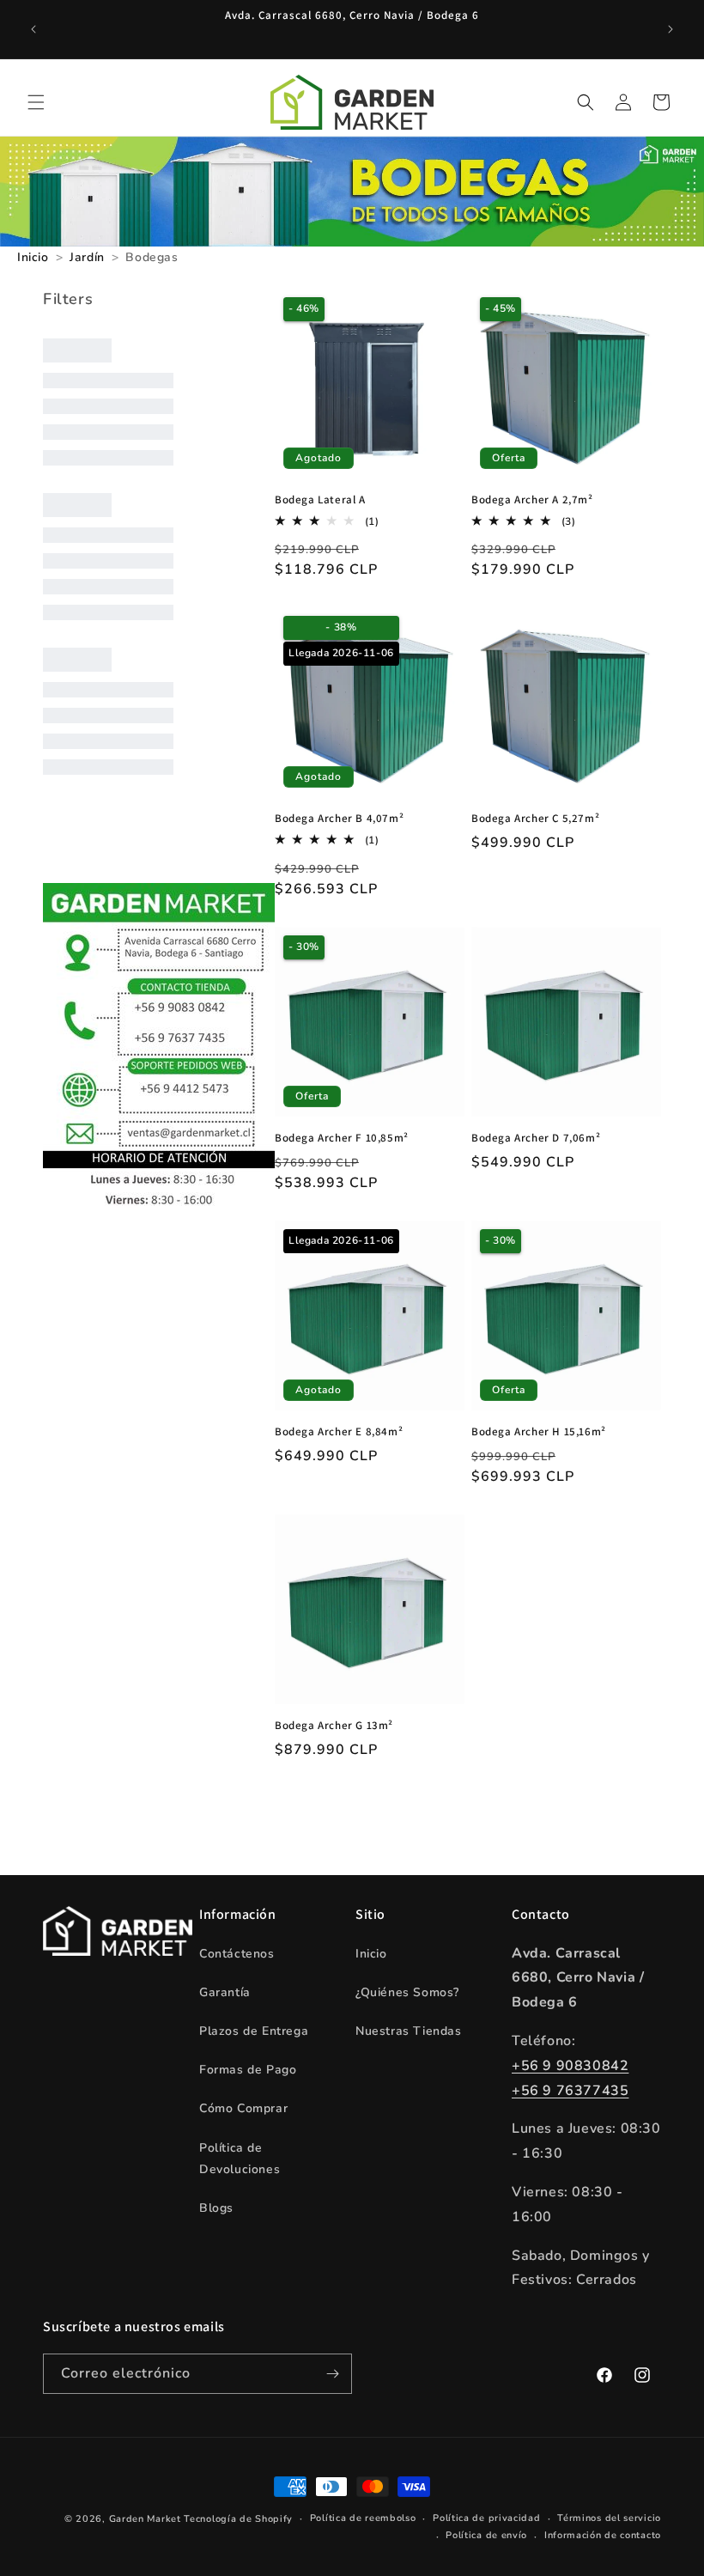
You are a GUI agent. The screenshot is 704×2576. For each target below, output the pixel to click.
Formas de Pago (248, 2070)
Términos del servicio (609, 2518)
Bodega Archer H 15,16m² (539, 1432)
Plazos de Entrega (254, 2031)
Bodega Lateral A (320, 500)
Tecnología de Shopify (238, 2519)
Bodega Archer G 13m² (334, 1726)
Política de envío (486, 2535)
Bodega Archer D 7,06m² (536, 1138)
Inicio (371, 1954)
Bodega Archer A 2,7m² (532, 500)
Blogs (216, 2208)
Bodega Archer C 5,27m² (535, 819)
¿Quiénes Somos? (407, 1992)
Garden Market (145, 2519)
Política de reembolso (363, 2518)
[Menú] (36, 102)
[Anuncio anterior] (33, 29)
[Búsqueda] (586, 102)
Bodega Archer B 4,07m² (339, 819)
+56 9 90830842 (570, 2066)
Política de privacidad (486, 2518)
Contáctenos (237, 1954)
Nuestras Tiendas (409, 2031)
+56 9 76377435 (570, 2091)
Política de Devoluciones (240, 2159)
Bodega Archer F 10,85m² (342, 1138)
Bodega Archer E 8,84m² (339, 1432)
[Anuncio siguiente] (671, 29)
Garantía (225, 1992)
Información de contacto (603, 2535)
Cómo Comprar (243, 2108)
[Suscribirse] (332, 2374)
